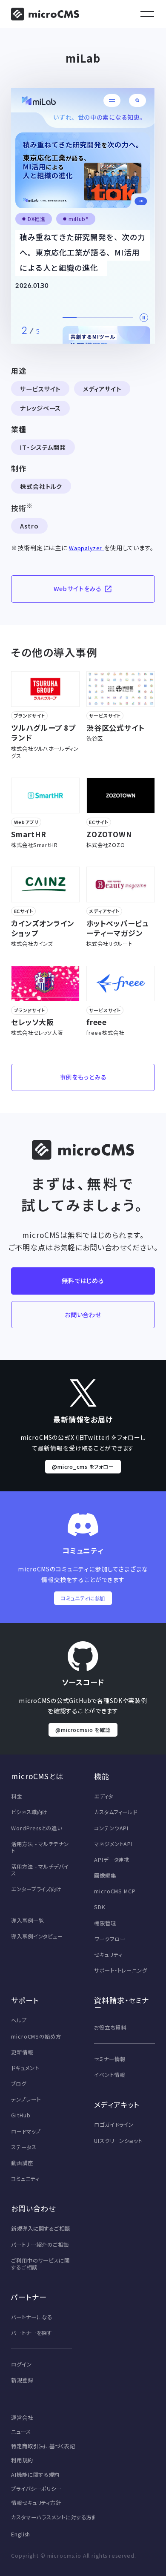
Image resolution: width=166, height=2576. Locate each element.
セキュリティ (108, 1955)
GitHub (21, 2115)
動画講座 (22, 2163)
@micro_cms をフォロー (83, 1467)
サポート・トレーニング (120, 1970)
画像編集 (105, 1875)
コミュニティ (25, 2179)
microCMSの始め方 (36, 2036)
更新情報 (22, 2052)
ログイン (21, 2364)
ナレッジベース (40, 408)
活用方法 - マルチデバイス (40, 1870)
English (21, 2534)
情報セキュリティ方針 (36, 2503)
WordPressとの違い (36, 1828)
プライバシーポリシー (36, 2489)
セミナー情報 (110, 2059)
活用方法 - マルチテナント (40, 1847)
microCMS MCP (115, 1891)
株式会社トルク (41, 486)
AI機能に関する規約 (35, 2475)
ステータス (24, 2147)
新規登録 (22, 2380)
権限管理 (105, 1923)
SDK (100, 1907)
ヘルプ (19, 2020)
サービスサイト (40, 389)
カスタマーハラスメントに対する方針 (54, 2517)
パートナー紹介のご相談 (40, 2245)
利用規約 (22, 2460)
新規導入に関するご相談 (40, 2229)
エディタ (103, 1796)
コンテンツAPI (111, 1828)
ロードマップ (26, 2131)
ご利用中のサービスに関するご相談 (40, 2264)
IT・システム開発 (43, 447)
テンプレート (26, 2099)
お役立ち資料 (110, 2027)
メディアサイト (102, 389)
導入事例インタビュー (37, 1936)
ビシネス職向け (29, 1812)
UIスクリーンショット (118, 2141)
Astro (29, 526)
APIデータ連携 (112, 1860)
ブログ (19, 2084)
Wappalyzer (86, 548)
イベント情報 (109, 2075)
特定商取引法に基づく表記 (43, 2446)
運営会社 (22, 2418)
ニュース (21, 2432)
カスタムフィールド (116, 1812)
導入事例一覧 (27, 1921)
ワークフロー (110, 1939)
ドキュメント (25, 2068)
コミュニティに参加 (83, 1598)
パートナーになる (32, 2317)
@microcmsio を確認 (83, 1730)
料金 (17, 1796)
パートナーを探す (31, 2333)
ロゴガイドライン (114, 2125)
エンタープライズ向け (36, 1889)
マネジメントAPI (113, 1844)
